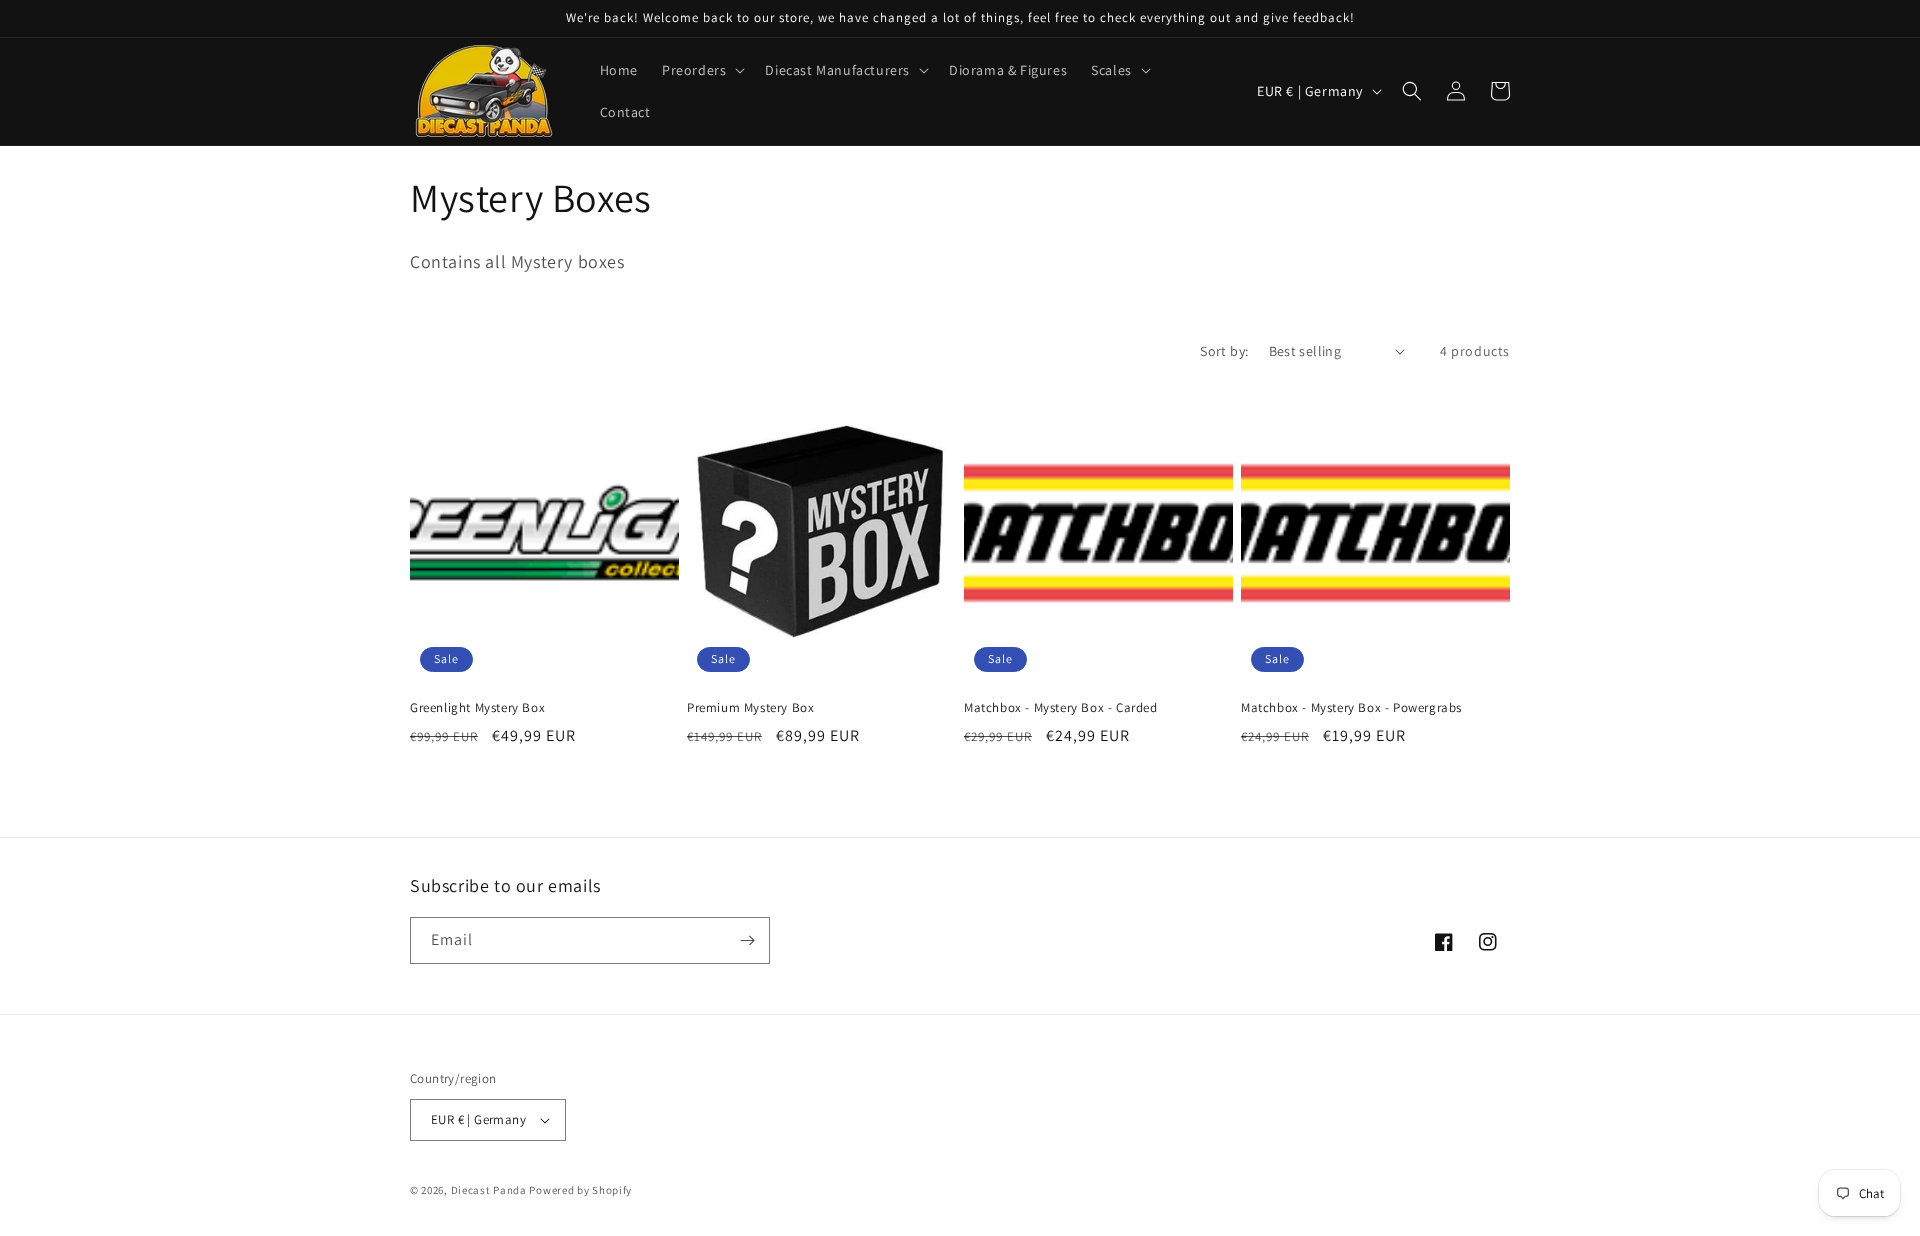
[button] (701, 70)
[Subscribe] (747, 940)
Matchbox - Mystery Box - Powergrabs (1351, 708)
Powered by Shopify (580, 1190)
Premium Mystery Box (750, 708)
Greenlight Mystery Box (477, 708)
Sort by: (1224, 351)
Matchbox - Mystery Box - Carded (1061, 708)
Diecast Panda (489, 1190)
